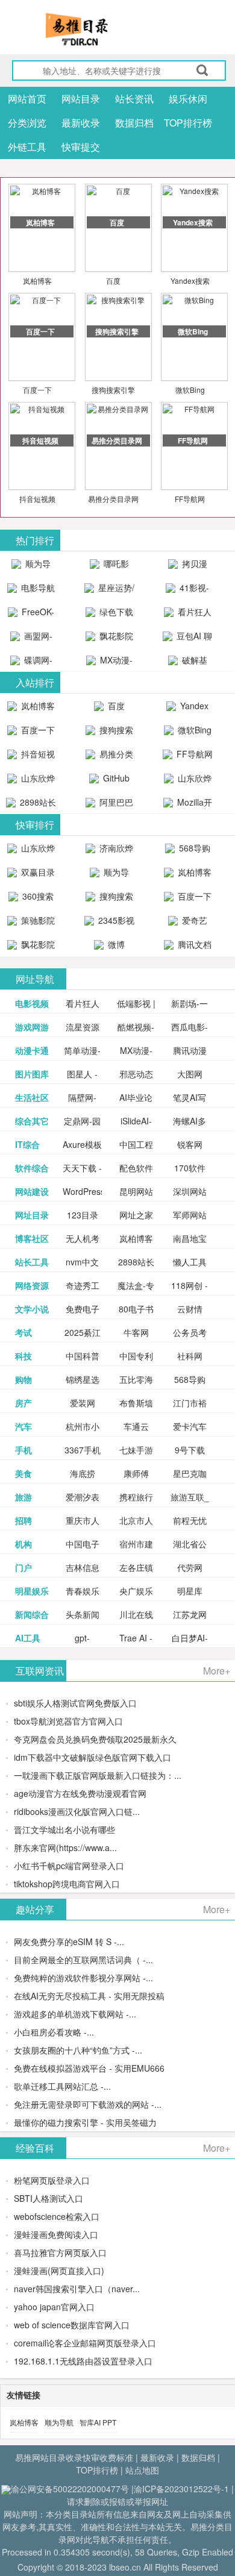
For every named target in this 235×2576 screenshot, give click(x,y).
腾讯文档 (193, 944)
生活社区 (32, 1097)
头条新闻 (83, 1614)
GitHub (115, 778)
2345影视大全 (115, 923)
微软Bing (190, 390)
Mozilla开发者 (193, 805)
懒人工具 (190, 1262)
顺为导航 (59, 2422)
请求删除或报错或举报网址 (117, 2501)
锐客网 (190, 1144)
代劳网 (190, 1567)
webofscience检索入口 (57, 2216)
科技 (23, 1356)
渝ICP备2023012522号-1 (181, 2489)
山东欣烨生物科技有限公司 (189, 781)
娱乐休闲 (188, 99)
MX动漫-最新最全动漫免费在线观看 (110, 663)
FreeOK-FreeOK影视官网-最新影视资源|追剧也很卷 (31, 615)
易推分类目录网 (113, 499)
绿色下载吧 (115, 615)
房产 (23, 1403)
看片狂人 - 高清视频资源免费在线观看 (188, 615)
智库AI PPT (98, 2422)
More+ (217, 1671)
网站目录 (81, 99)
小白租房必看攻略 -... (54, 2032)
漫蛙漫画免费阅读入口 (56, 2234)
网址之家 (136, 1215)
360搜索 (37, 896)
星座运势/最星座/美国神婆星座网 (111, 591)
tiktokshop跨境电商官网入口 (67, 1884)
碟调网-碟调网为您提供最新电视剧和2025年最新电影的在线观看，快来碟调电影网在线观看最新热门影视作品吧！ (31, 663)
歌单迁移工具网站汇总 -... (62, 2086)
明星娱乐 (32, 1591)
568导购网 (193, 851)
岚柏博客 (37, 280)
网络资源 (32, 1285)
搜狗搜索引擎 (113, 390)
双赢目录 (37, 872)
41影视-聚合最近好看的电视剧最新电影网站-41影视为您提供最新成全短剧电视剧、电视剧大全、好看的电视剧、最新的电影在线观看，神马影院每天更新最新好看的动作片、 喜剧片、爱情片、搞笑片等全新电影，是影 (188, 591)
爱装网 (83, 1403)
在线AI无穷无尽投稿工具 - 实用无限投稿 (89, 1996)
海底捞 (83, 1473)
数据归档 (134, 123)
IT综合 (27, 1144)
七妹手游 (136, 1450)
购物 (23, 1379)
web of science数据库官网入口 (72, 2325)
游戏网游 (32, 1027)
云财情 (190, 1309)
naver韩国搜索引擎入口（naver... (77, 2289)
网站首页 (27, 99)
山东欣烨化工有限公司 (33, 781)
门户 (23, 1567)
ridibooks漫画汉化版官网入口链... (77, 1811)
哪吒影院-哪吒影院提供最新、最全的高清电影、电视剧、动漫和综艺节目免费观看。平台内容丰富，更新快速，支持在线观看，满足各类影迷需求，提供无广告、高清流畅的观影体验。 (109, 566)
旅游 (23, 1497)
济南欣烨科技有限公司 (111, 851)
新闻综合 (32, 1614)
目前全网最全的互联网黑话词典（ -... (83, 1960)
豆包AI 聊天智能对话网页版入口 (189, 639)
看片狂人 (83, 1003)
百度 (113, 280)
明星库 (190, 1591)
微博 (115, 944)
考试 (23, 1332)
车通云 (136, 1426)
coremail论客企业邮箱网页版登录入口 (85, 2343)
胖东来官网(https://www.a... (65, 1847)
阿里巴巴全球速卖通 (111, 805)
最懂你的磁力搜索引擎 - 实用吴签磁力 (85, 2122)
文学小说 (32, 1309)
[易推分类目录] (105, 29)
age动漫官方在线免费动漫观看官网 (80, 1793)
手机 (23, 1450)
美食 (23, 1473)
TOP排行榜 (188, 123)
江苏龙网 (190, 1614)
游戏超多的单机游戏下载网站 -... (75, 2014)
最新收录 (81, 123)
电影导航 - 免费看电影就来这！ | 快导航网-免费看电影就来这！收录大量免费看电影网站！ (31, 591)
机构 (23, 1544)
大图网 (190, 1074)
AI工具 (28, 1638)
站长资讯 (134, 99)
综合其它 (32, 1121)
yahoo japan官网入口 (54, 2307)
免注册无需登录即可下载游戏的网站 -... (88, 2104)
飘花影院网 (115, 639)
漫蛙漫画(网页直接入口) (59, 2270)
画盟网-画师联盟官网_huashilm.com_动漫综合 (34, 639)
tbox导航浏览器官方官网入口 (68, 1721)
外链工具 (27, 147)
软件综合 (32, 1168)
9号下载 (190, 1450)
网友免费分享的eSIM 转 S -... (69, 1941)
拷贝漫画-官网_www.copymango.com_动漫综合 (191, 566)
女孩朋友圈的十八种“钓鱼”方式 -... (78, 2050)
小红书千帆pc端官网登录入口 (69, 1866)
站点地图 (142, 2470)
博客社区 (32, 1238)
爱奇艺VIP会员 (190, 923)
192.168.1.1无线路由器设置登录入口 (83, 2361)
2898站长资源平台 (36, 805)
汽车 (23, 1426)
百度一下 (37, 390)
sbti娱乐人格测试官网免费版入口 (75, 1703)
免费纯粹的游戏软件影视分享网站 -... (83, 1978)
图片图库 (32, 1074)
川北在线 (136, 1614)
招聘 (23, 1520)
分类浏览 (27, 123)
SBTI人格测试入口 (49, 2198)
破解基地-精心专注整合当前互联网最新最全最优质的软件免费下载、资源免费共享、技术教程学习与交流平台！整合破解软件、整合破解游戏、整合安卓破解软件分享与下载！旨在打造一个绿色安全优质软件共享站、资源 (188, 663)
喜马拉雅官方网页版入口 (60, 2252)
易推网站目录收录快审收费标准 (74, 2457)
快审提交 (81, 147)
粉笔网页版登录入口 (52, 2180)
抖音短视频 (37, 499)
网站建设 (32, 1191)
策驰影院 (37, 920)
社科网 (190, 1356)
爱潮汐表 (83, 1497)
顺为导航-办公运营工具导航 (31, 566)
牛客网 (136, 1332)
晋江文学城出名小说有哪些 (64, 1829)
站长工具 (32, 1262)
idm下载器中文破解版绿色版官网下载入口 (92, 1757)
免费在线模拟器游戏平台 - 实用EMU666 (89, 2068)
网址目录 (32, 1215)
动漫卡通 (32, 1050)
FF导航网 (190, 499)
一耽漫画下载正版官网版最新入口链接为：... (98, 1775)
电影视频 (32, 1003)
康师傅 (136, 1473)
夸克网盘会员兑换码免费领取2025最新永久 (95, 1739)
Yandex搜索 (190, 280)
